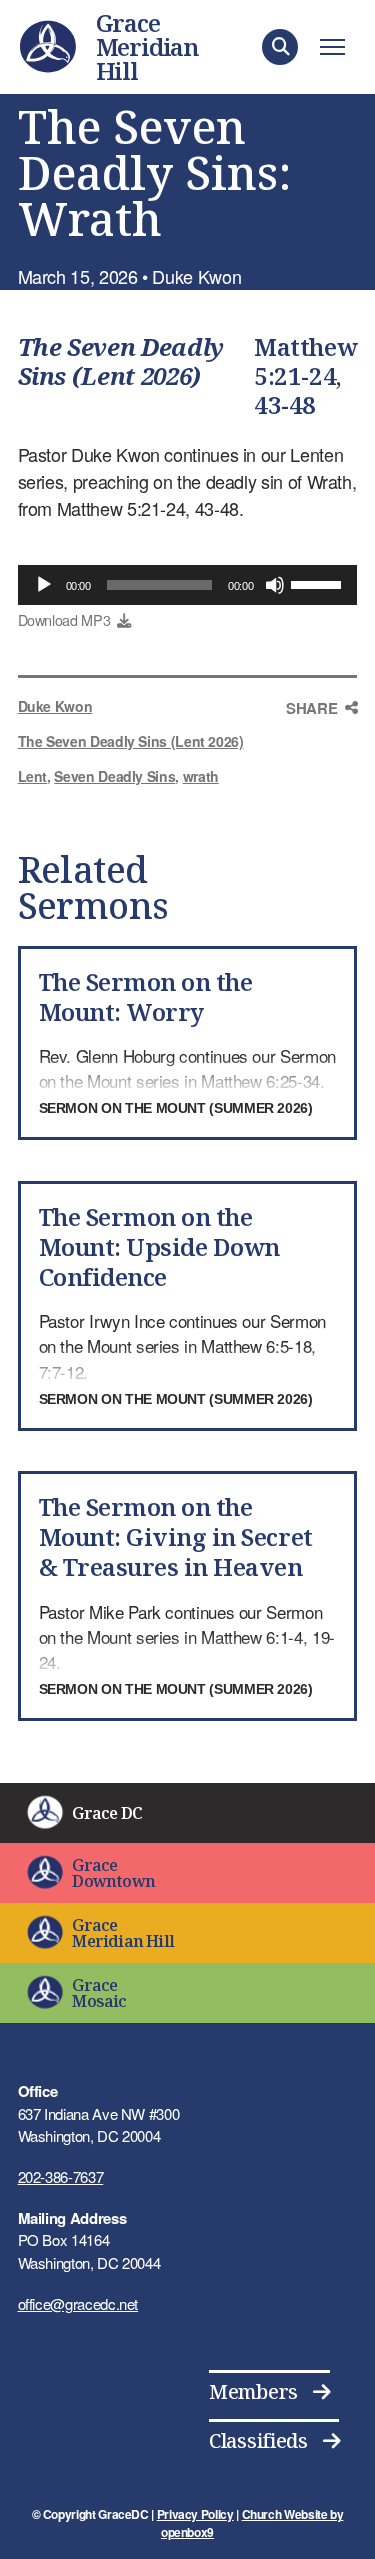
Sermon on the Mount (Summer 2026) (176, 1108)
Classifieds (258, 2440)
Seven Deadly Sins (114, 776)
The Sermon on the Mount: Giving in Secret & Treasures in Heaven (176, 1536)
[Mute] (275, 585)
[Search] (337, 92)
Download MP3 (64, 619)
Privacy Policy (195, 2514)
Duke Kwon (55, 706)
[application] (188, 585)
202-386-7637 (61, 2176)
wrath (201, 776)
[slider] (319, 583)
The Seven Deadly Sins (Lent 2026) (121, 361)
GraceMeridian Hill (147, 47)
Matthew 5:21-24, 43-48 (305, 375)
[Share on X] (322, 787)
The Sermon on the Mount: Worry (146, 996)
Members (253, 2391)
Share (311, 708)
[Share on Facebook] (322, 745)
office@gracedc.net (78, 2303)
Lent (33, 776)
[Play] (44, 585)
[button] (280, 47)
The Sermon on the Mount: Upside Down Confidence (159, 1246)
